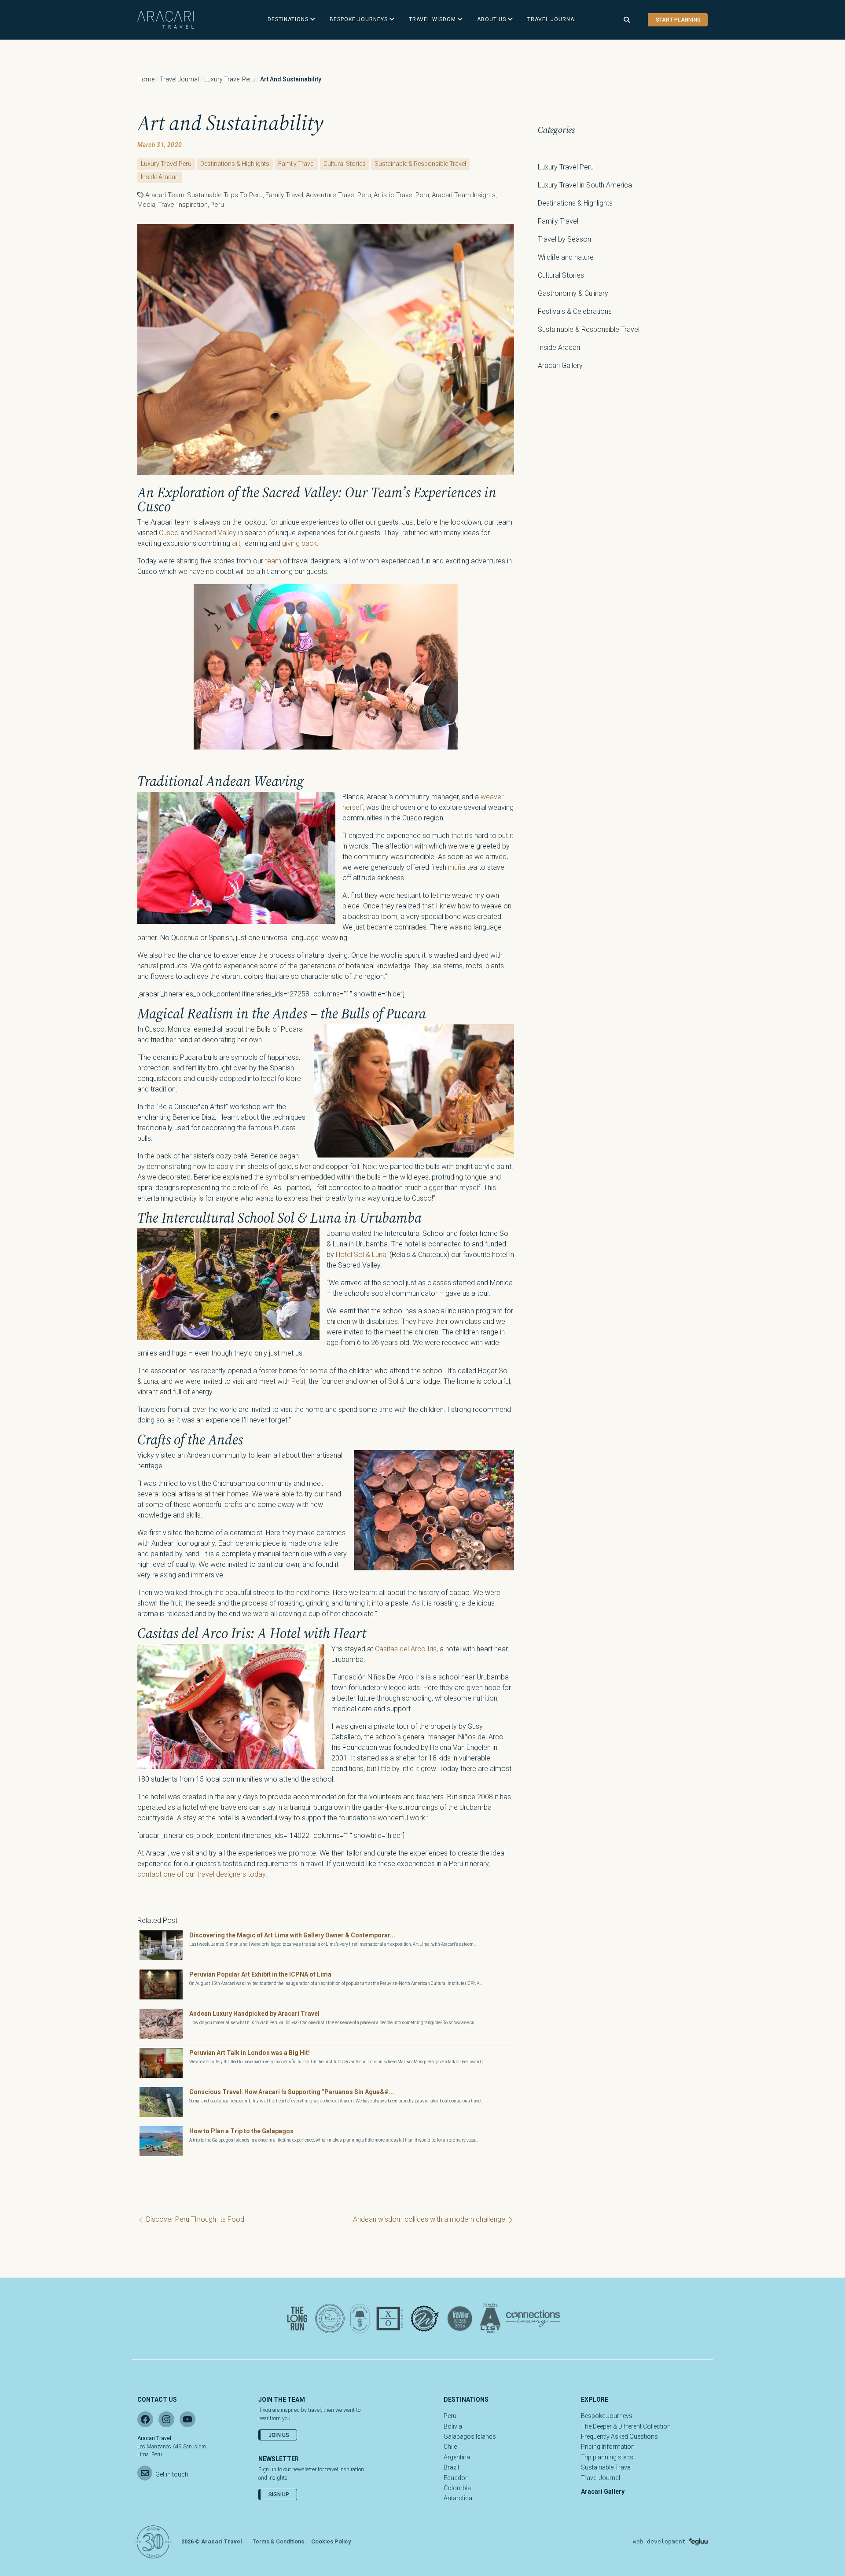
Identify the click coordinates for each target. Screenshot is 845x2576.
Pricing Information (608, 2447)
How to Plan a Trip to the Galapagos (241, 2131)
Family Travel (296, 164)
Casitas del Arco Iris (406, 1649)
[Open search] (627, 20)
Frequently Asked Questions (619, 2436)
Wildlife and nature (566, 257)
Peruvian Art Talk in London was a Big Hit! (250, 2053)
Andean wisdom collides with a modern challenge (430, 2219)
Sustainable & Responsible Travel (420, 164)
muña (457, 867)
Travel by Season (564, 239)
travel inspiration (183, 205)
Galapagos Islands (470, 2436)
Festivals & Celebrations (575, 311)
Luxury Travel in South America (585, 185)
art (236, 543)
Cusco (169, 533)
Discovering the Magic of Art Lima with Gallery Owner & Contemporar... (292, 1935)
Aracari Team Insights (464, 195)
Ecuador (456, 2478)
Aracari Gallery (560, 366)
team (273, 561)
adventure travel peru (338, 195)
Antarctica (458, 2498)
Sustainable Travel (606, 2467)
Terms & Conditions (278, 2541)
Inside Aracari (160, 177)
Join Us (279, 2435)
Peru (217, 205)
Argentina (457, 2457)
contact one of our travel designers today (201, 1874)
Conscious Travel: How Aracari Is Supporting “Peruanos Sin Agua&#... (292, 2092)
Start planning (678, 20)
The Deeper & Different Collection (626, 2426)
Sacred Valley (215, 533)
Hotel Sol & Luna (361, 1255)
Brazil (451, 2467)
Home (146, 79)
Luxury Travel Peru (230, 79)
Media (146, 205)
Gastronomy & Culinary (573, 293)
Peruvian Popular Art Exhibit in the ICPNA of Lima (260, 1974)
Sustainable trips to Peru (225, 195)
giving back (299, 543)
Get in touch (172, 2474)
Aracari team (165, 195)
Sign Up (279, 2495)
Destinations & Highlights (235, 164)
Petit (298, 1381)
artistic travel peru (401, 195)
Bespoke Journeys (607, 2416)
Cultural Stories (345, 164)
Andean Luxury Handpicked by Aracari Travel (254, 2014)
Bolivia (453, 2426)
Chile (450, 2447)
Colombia (457, 2488)
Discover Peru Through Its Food (194, 2219)
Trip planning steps (607, 2457)
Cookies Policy (331, 2541)
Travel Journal (179, 79)
